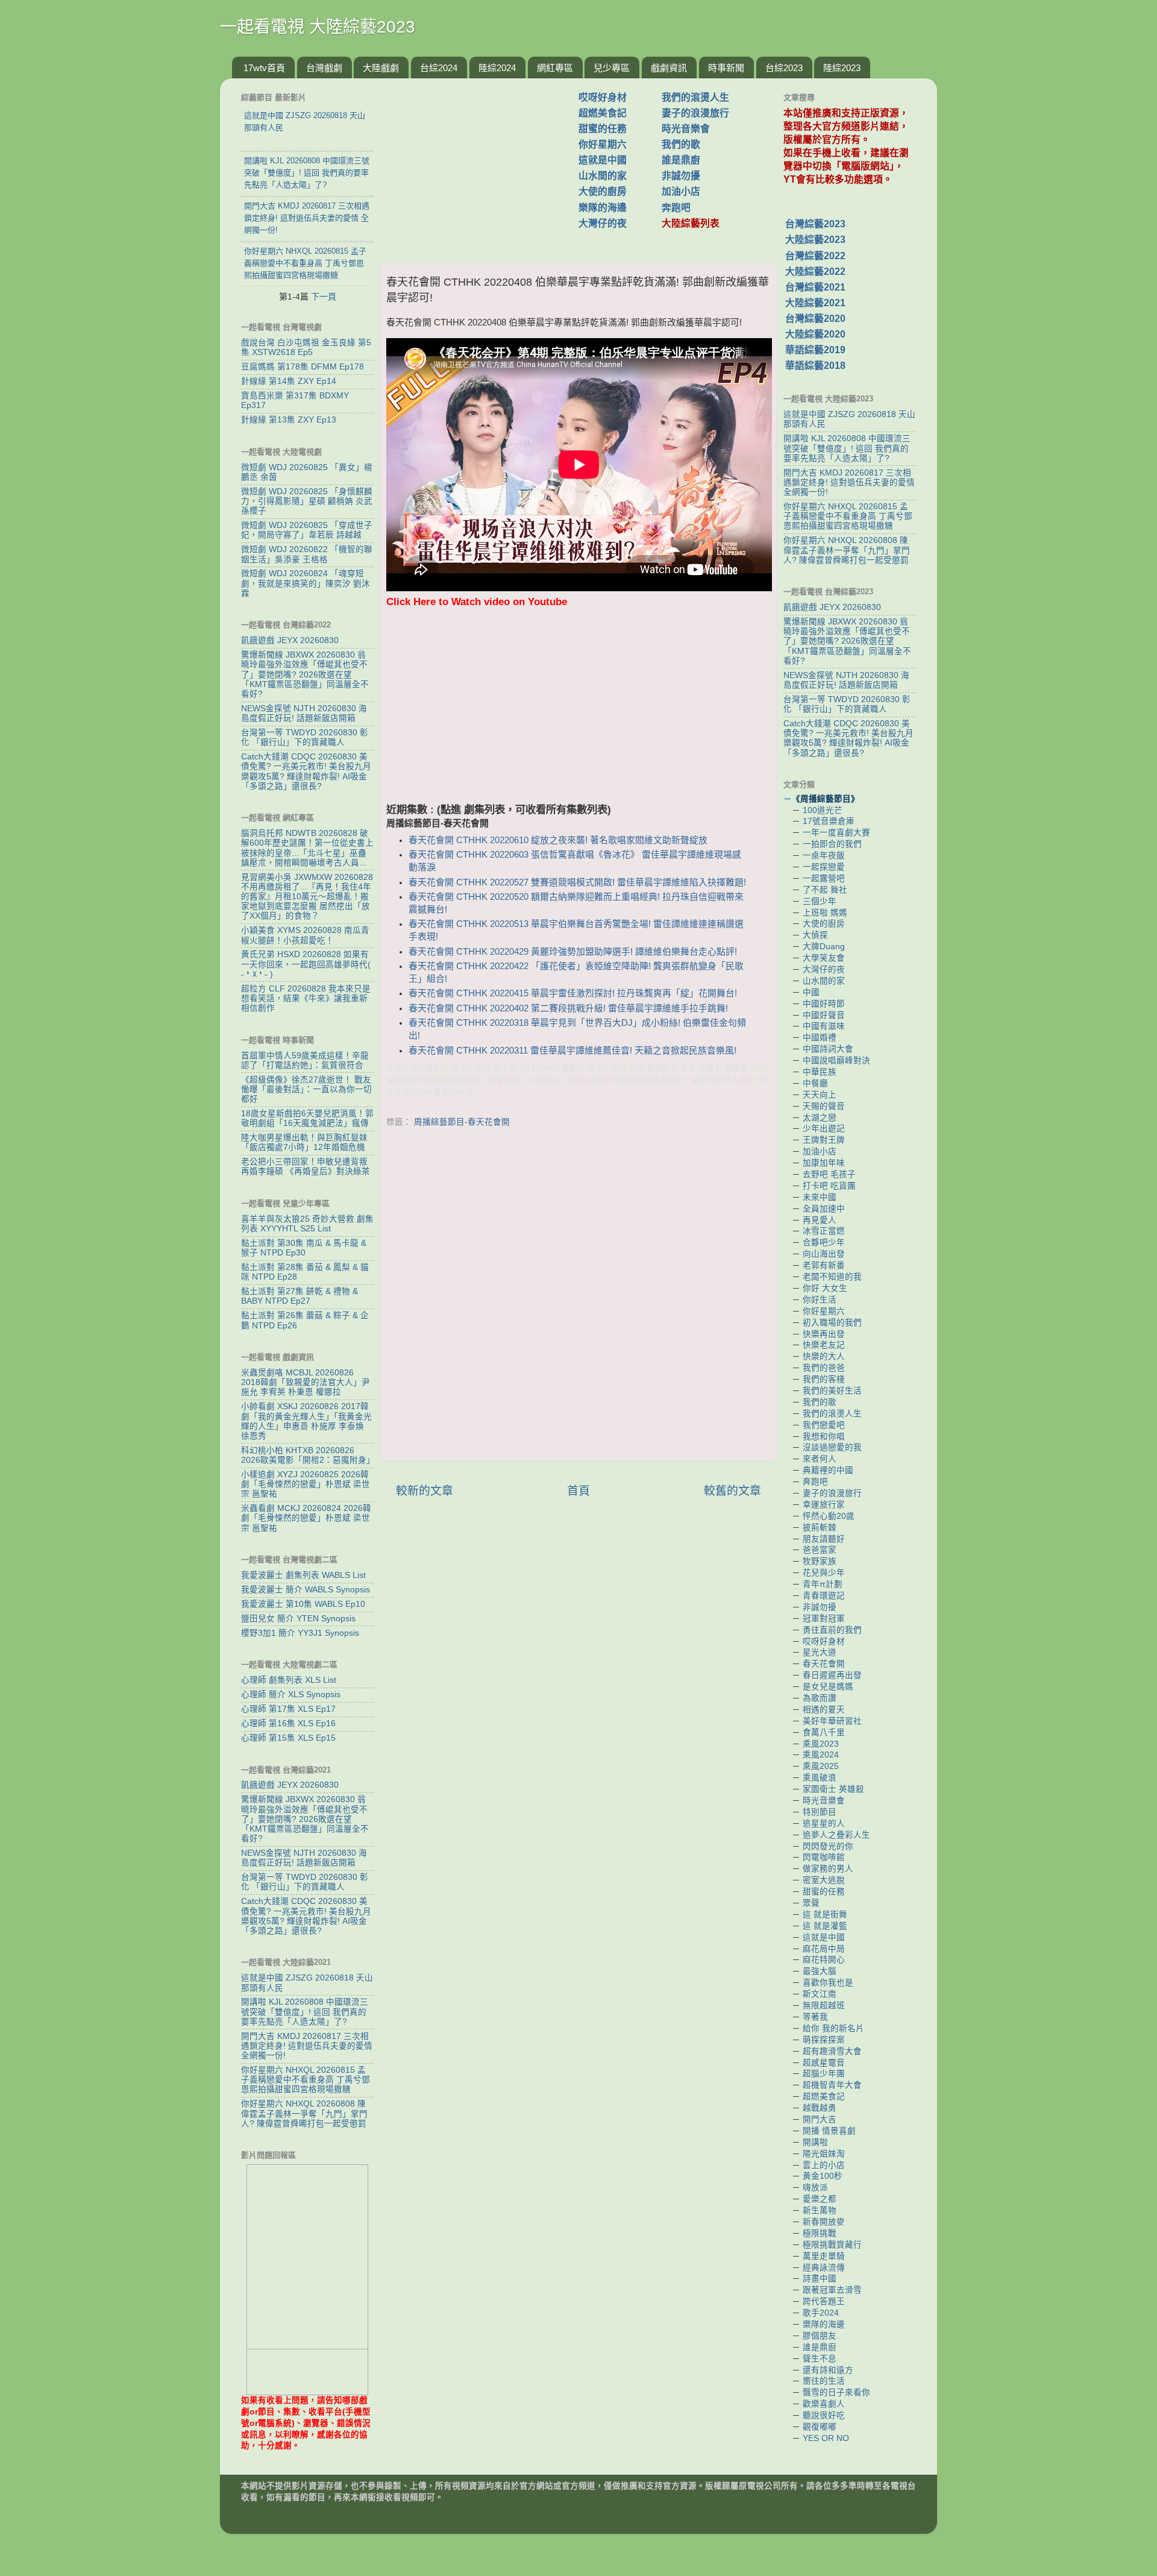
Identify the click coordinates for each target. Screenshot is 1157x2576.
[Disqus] (578, 1297)
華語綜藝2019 (815, 350)
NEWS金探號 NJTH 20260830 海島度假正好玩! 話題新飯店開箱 (304, 713)
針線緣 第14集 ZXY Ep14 (289, 381)
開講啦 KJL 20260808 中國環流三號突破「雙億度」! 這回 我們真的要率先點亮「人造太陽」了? (305, 2012)
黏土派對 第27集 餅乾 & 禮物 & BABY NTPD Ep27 (299, 1296)
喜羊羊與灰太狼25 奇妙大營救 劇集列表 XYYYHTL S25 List (307, 1224)
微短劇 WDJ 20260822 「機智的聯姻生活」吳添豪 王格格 (307, 554)
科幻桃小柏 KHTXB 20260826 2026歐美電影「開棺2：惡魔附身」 (308, 1455)
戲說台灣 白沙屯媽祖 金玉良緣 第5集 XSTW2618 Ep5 (306, 347)
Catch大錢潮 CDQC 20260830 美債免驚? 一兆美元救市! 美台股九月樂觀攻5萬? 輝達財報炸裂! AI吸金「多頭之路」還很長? (306, 771)
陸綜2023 (842, 68)
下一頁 (324, 297)
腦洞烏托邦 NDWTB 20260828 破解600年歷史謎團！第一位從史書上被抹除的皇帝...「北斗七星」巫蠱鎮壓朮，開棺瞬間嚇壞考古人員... (307, 848)
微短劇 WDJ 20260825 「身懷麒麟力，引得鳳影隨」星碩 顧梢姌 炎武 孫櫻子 (307, 501)
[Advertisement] (484, 165)
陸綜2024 (497, 68)
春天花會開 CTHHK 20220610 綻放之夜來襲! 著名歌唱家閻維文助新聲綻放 (558, 840)
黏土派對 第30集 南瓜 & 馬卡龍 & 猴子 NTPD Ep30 (304, 1248)
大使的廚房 (603, 191)
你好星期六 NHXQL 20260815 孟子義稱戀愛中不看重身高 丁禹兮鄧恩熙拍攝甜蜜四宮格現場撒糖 (306, 2080)
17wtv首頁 (264, 68)
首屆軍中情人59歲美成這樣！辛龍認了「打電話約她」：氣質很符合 (305, 1060)
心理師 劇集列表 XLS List (289, 1680)
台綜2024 (439, 68)
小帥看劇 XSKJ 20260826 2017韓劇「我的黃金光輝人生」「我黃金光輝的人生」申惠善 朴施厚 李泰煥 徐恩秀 (306, 1421)
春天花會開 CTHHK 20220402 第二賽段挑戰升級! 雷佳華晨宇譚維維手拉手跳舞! (568, 1008)
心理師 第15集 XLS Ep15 (288, 1738)
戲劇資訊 (669, 68)
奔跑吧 (676, 208)
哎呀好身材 (603, 97)
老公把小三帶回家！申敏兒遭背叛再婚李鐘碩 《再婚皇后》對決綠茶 (306, 1167)
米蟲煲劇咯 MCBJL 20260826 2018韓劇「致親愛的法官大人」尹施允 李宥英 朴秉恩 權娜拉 (306, 1382)
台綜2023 (784, 68)
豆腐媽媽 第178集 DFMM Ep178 (303, 367)
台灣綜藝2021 (815, 287)
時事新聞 (726, 68)
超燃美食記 (603, 113)
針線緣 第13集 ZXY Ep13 (289, 420)
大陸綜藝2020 (815, 334)
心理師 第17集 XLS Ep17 (288, 1709)
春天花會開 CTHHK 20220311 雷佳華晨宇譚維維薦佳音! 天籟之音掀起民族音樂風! (572, 1051)
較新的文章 (425, 1491)
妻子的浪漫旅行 (695, 113)
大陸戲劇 (381, 68)
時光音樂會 (686, 129)
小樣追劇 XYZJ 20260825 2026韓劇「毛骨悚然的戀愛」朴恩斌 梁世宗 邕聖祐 (306, 1484)
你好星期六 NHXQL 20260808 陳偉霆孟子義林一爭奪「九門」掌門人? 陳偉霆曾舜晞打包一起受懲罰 (304, 2113)
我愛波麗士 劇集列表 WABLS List (303, 1575)
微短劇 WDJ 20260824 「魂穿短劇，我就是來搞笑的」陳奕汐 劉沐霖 (306, 583)
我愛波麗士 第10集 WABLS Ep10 (303, 1604)
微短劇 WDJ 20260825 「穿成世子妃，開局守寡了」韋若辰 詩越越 (307, 530)
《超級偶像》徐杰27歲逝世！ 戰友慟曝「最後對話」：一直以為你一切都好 (306, 1089)
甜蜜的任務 (603, 129)
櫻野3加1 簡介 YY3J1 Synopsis (300, 1633)
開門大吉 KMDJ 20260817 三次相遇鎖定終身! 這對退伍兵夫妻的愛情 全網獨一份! (307, 2046)
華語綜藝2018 (815, 366)
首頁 (578, 1491)
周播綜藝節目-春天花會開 (462, 1122)
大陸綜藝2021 (815, 303)
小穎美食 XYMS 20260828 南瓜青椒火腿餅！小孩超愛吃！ (305, 935)
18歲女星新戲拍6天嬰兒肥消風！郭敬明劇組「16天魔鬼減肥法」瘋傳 (307, 1118)
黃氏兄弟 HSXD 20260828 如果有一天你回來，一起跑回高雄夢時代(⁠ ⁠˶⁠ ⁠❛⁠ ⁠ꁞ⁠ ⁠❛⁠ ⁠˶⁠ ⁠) (306, 964)
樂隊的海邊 (603, 208)
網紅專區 (555, 68)
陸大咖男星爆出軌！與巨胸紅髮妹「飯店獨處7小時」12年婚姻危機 (304, 1142)
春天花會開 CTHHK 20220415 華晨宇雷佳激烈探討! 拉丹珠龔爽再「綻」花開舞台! (573, 993)
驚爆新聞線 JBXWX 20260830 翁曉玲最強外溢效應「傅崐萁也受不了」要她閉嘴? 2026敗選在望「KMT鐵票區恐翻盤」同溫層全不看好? (305, 674)
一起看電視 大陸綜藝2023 (318, 27)
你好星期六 (603, 144)
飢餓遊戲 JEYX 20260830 (290, 640)
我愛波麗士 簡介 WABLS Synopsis (306, 1590)
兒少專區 (612, 68)
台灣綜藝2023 (815, 224)
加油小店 (681, 191)
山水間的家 (603, 176)
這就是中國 (603, 160)
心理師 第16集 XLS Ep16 (288, 1723)
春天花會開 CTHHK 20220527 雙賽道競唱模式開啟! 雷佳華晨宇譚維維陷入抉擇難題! (577, 882)
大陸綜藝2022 (815, 272)
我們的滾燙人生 (695, 97)
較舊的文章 (732, 1491)
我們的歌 (681, 144)
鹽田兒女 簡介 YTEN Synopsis (298, 1619)
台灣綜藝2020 (815, 319)
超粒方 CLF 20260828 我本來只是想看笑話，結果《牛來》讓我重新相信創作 (306, 998)
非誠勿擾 (681, 176)
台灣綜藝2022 (815, 256)
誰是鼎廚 (681, 160)
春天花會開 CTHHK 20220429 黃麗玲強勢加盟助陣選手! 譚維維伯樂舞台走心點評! (573, 952)
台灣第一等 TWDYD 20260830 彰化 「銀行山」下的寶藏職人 (305, 737)
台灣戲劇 (324, 68)
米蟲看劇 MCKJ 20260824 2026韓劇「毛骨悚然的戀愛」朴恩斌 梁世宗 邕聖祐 (306, 1518)
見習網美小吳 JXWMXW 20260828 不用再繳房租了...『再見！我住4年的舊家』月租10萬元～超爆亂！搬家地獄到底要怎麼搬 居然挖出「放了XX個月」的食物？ (307, 897)
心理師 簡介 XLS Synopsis (291, 1695)
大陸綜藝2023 (815, 240)
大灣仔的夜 (603, 223)
